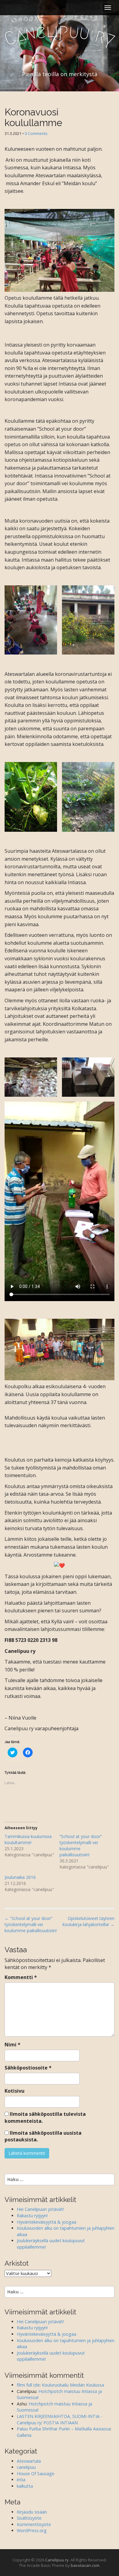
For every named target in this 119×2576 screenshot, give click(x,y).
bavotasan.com (85, 2565)
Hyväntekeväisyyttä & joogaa (47, 2222)
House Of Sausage (36, 2474)
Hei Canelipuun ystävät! (40, 2209)
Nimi (13, 2045)
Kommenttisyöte (34, 2524)
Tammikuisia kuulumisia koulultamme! (28, 1839)
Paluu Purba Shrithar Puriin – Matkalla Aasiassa (64, 2429)
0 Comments (36, 133)
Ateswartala (29, 2461)
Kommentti (21, 1977)
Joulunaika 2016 (20, 1877)
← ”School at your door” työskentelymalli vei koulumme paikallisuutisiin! (31, 1924)
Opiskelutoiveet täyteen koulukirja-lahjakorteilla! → (88, 1921)
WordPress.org (32, 2530)
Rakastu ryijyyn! (32, 2216)
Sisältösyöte (29, 2518)
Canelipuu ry (57, 2560)
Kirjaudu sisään (32, 2512)
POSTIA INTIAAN (61, 2423)
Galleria (24, 2435)
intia (21, 2480)
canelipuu (26, 2467)
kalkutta (25, 2486)
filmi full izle (28, 2385)
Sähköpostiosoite (28, 2068)
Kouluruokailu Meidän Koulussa (73, 2385)
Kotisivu (14, 2091)
